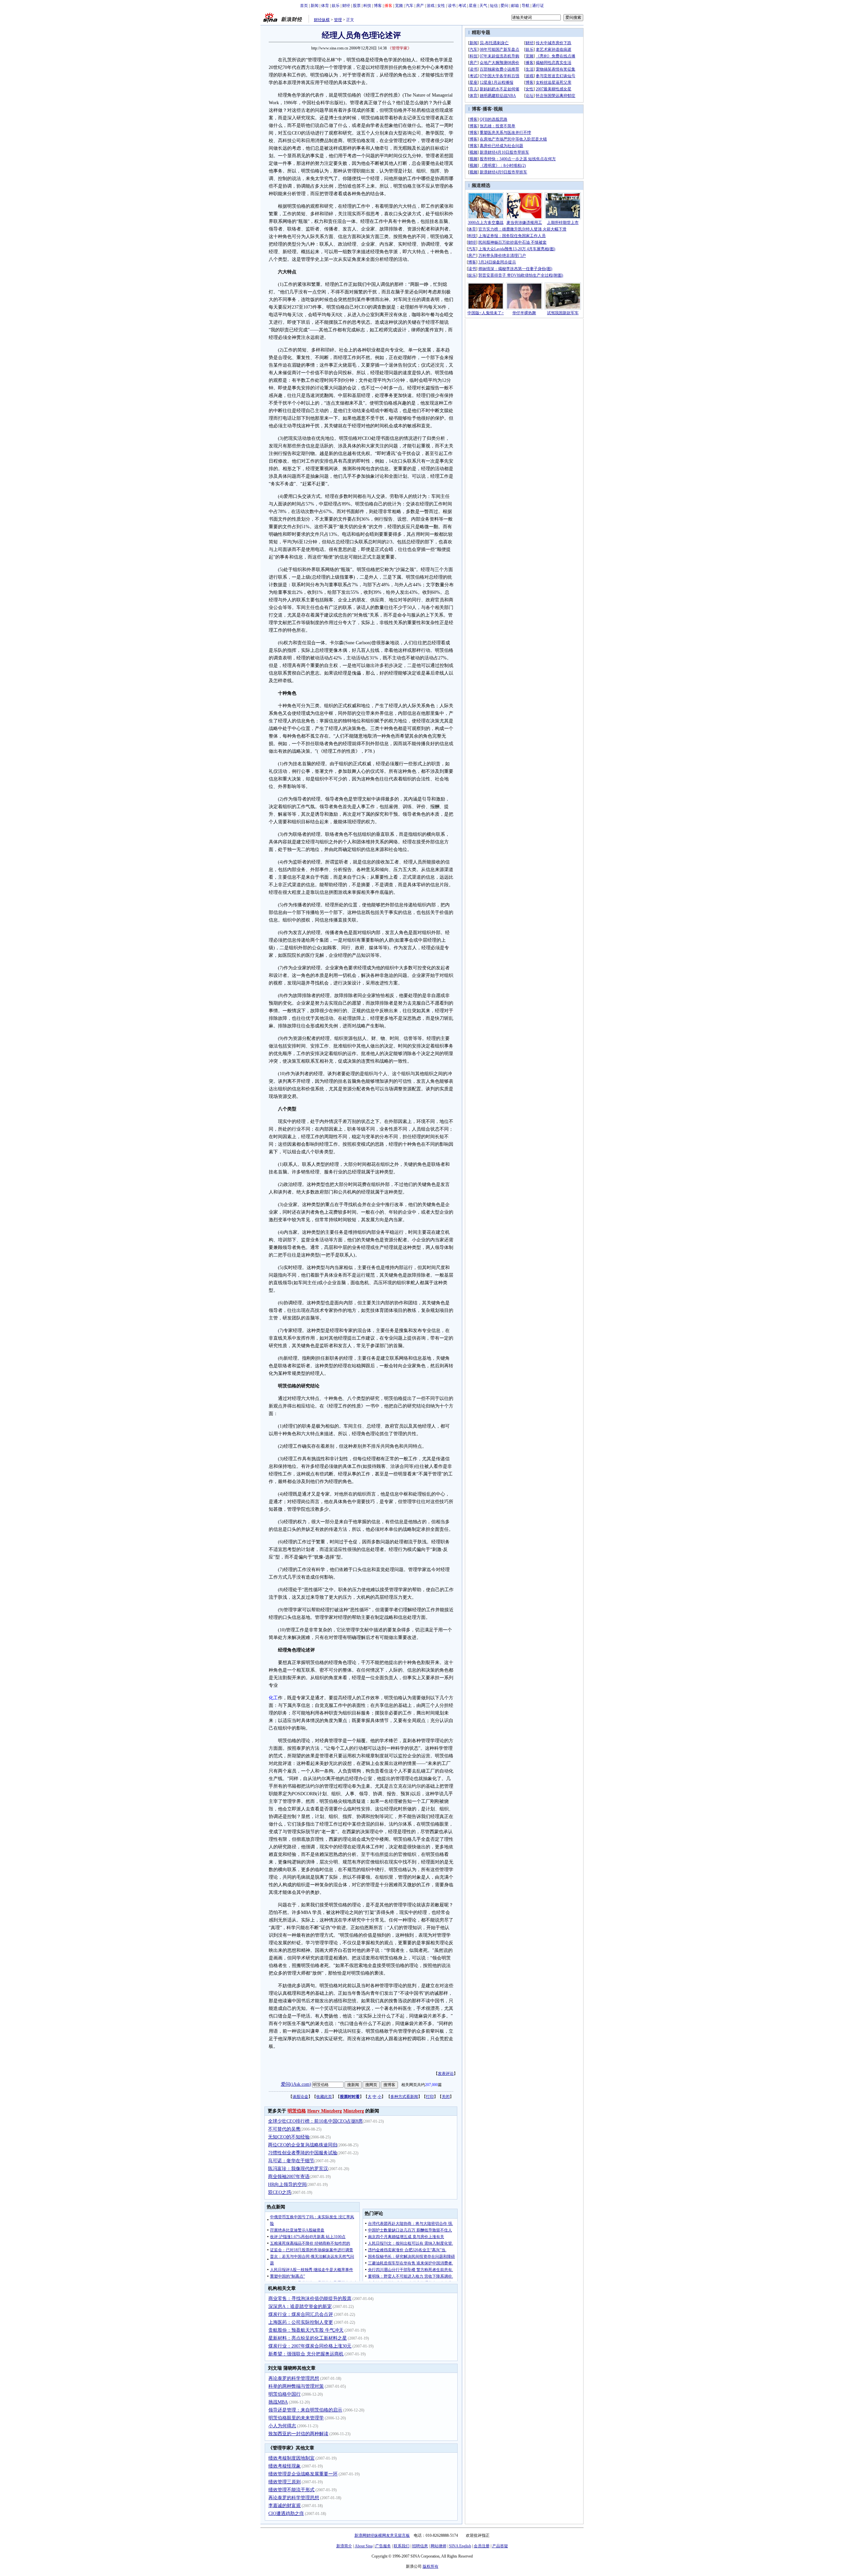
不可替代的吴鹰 (284, 2129)
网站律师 (438, 2546)
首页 (304, 6)
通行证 (538, 6)
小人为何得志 (282, 2426)
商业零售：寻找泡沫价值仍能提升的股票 (310, 2299)
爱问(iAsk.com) (296, 2084)
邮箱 (515, 6)
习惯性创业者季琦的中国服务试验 (303, 2153)
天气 (483, 6)
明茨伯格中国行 (285, 2394)
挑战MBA (278, 2402)
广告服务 (383, 2546)
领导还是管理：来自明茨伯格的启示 (305, 2410)
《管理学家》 (400, 48)
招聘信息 (420, 2546)
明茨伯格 (297, 2111)
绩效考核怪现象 (285, 2466)
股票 (357, 6)
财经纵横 (322, 20)
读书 (452, 6)
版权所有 (431, 2566)
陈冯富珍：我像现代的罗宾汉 (298, 2169)
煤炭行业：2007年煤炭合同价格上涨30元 (310, 2346)
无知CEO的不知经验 (289, 2137)
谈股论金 (300, 2097)
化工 (273, 1698)
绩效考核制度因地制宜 (291, 2458)
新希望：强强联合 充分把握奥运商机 (306, 2354)
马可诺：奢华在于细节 (291, 2161)
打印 (430, 2097)
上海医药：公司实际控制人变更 (301, 2322)
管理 (338, 20)
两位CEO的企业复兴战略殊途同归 (303, 2145)
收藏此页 (324, 2097)
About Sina (364, 2546)
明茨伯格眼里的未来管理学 (296, 2418)
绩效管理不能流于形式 (291, 2490)
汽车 (409, 6)
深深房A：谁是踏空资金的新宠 (300, 2306)
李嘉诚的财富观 (285, 2506)
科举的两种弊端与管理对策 (296, 2386)
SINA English (460, 2546)
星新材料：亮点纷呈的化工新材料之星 (308, 2338)
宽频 (399, 6)
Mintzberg (354, 2111)
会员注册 (482, 2546)
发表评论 (446, 2074)
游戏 (431, 6)
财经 (346, 6)
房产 (420, 6)
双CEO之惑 (280, 2192)
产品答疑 (500, 2546)
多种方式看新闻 (404, 2097)
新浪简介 (344, 2546)
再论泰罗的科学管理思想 (294, 2378)
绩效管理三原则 (285, 2482)
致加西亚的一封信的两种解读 (298, 2434)
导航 (526, 6)
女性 (441, 6)
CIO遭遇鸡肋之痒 (286, 2514)
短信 (494, 6)
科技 (367, 6)
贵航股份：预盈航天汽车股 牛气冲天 (306, 2330)
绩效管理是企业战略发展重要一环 (303, 2474)
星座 (473, 6)
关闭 (446, 2097)
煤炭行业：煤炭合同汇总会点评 (301, 2314)
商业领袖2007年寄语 (289, 2177)
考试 (462, 6)
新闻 (315, 6)
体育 (325, 6)
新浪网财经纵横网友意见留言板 (382, 2535)
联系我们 (402, 2546)
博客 (378, 6)
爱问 (504, 6)
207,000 (431, 2085)
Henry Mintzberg (325, 2111)
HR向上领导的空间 (287, 2184)
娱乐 (336, 6)
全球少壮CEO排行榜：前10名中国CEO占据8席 (315, 2121)
